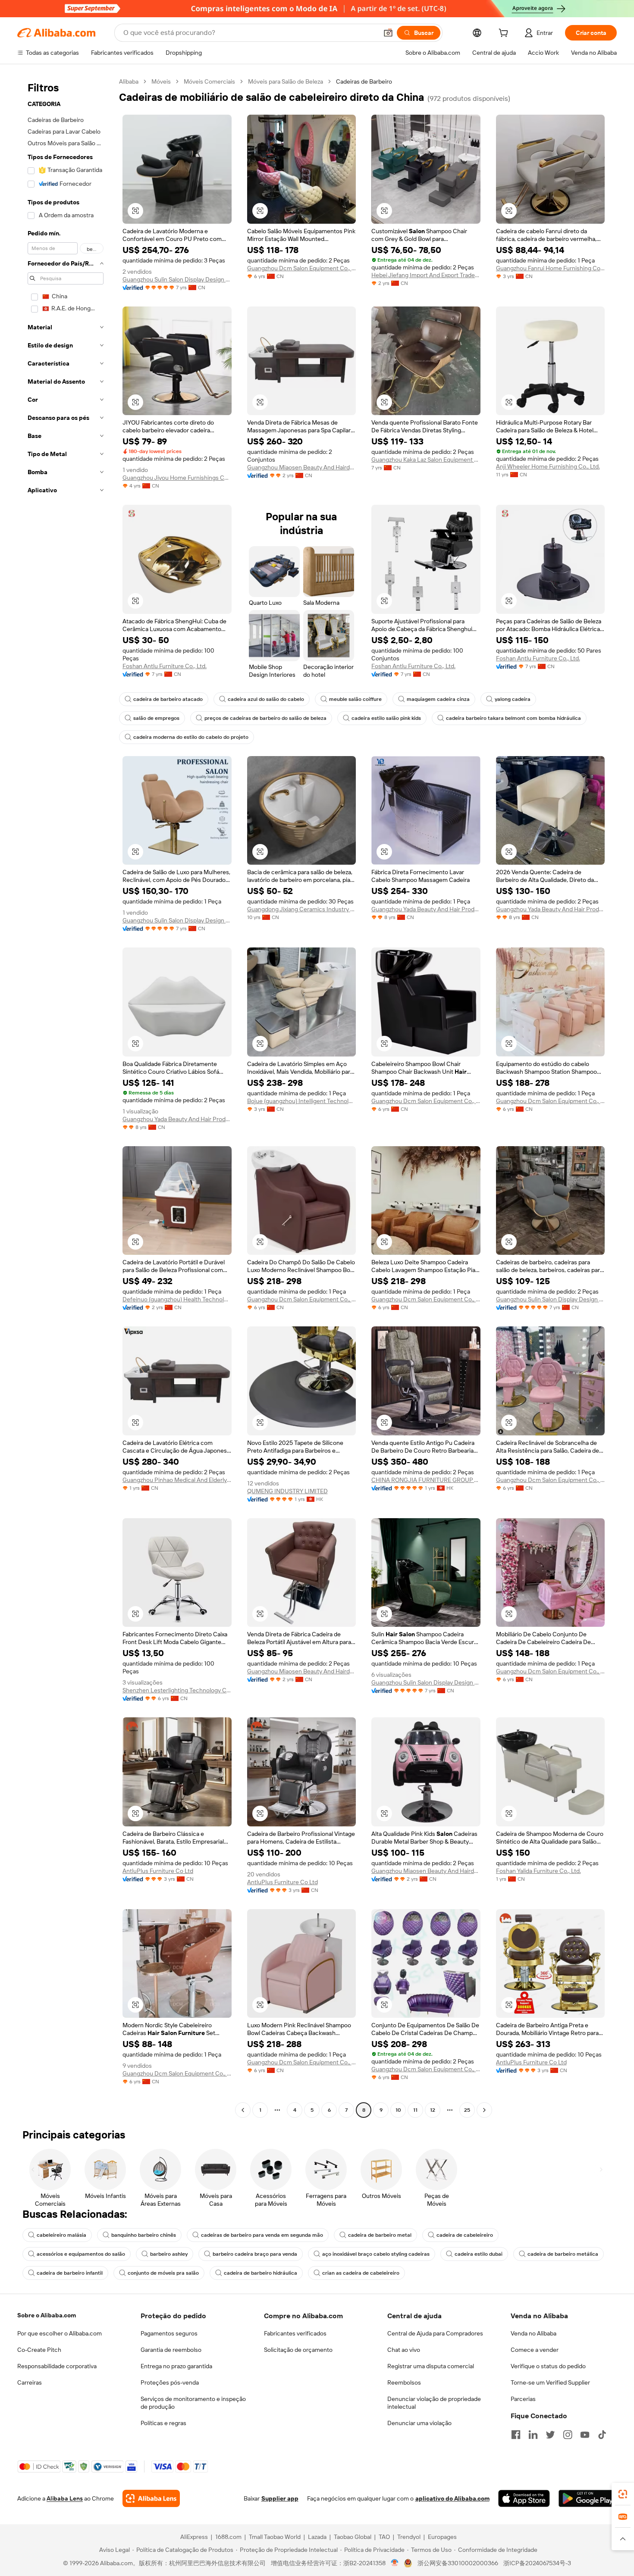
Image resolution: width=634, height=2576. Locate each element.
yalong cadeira (513, 699)
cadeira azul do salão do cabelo (266, 699)
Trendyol (409, 2537)
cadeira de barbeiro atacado (168, 699)
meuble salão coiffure (355, 699)
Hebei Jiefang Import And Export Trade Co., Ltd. (426, 275)
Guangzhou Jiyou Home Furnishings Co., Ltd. (177, 478)
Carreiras (30, 2382)
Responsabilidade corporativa (57, 2366)
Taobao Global (353, 2537)
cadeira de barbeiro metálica (563, 2254)
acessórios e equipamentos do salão (81, 2254)
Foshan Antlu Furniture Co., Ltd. (165, 666)
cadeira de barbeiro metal (380, 2235)
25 (467, 2110)
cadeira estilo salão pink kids (386, 718)
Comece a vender (535, 2350)
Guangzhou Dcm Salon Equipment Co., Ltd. (302, 268)
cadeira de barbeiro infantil (70, 2273)
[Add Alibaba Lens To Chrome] (151, 2498)
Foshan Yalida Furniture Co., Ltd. (538, 1871)
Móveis (161, 81)
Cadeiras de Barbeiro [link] (364, 81)
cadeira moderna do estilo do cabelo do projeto (191, 737)
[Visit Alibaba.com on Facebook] (516, 2435)
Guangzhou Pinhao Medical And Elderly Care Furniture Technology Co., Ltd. (177, 1480)
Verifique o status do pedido (548, 2366)
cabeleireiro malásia (61, 2235)
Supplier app (280, 2498)
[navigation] (66, 1097)
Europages (442, 2537)
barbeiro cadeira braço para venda (255, 2254)
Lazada (317, 2537)
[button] (388, 33)
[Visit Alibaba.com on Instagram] (568, 2435)
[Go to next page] (484, 2110)
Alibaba (129, 81)
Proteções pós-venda (170, 2382)
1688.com (228, 2537)
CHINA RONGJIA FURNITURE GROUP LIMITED (426, 1480)
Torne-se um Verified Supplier (550, 2382)
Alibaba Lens (65, 2498)
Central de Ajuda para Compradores (435, 2333)
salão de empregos (156, 718)
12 (433, 2110)
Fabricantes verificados (295, 2333)
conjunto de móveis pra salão (163, 2273)
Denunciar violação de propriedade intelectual (434, 2403)
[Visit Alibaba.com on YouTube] (585, 2435)
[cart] (505, 34)
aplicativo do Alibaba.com (452, 2498)
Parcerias (523, 2399)
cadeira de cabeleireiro (465, 2235)
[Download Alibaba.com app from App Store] (524, 2498)
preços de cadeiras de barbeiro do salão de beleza (265, 718)
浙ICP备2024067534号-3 (537, 2563)
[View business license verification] (395, 2563)
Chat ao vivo (404, 2350)
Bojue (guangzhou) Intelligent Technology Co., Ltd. (302, 1101)
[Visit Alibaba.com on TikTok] (602, 2435)
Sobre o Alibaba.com (47, 2315)
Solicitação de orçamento (298, 2350)
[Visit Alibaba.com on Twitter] (550, 2435)
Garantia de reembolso (171, 2350)
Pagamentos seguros (169, 2333)
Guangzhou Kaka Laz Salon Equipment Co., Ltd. (426, 460)
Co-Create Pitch (39, 2350)
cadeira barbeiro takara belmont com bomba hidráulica (513, 718)
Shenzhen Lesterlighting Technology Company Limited (177, 1690)
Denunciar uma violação (419, 2423)
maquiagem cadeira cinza (438, 699)
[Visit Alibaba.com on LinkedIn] (533, 2435)
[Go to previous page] (243, 2110)
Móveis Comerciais (209, 81)
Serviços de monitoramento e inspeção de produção (193, 2403)
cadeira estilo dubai (479, 2254)
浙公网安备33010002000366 (458, 2563)
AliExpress (194, 2537)
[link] (623, 2494)
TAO (384, 2537)
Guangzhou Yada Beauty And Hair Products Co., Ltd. (426, 909)
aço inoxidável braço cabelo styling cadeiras (376, 2254)
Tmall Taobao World (275, 2537)
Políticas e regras (163, 2423)
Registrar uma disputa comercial (431, 2366)
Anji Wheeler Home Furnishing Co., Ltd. (548, 466)
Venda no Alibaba (534, 2333)
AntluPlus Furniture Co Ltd (158, 1871)
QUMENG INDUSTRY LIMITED (287, 1491)
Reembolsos (404, 2382)
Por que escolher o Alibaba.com (60, 2333)
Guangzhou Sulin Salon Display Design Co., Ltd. (177, 279)
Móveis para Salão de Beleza (286, 81)
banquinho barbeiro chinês (144, 2235)
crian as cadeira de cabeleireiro (361, 2273)
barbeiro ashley (169, 2254)
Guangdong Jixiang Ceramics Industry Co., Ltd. (302, 909)
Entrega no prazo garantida (176, 2366)
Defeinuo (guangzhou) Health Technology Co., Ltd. (177, 1299)
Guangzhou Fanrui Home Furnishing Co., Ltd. (551, 268)
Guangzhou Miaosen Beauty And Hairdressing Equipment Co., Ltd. (302, 467)
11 (415, 2110)
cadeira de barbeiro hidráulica (261, 2273)
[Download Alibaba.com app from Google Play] (588, 2498)
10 (398, 2110)
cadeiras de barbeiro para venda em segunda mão (262, 2235)
